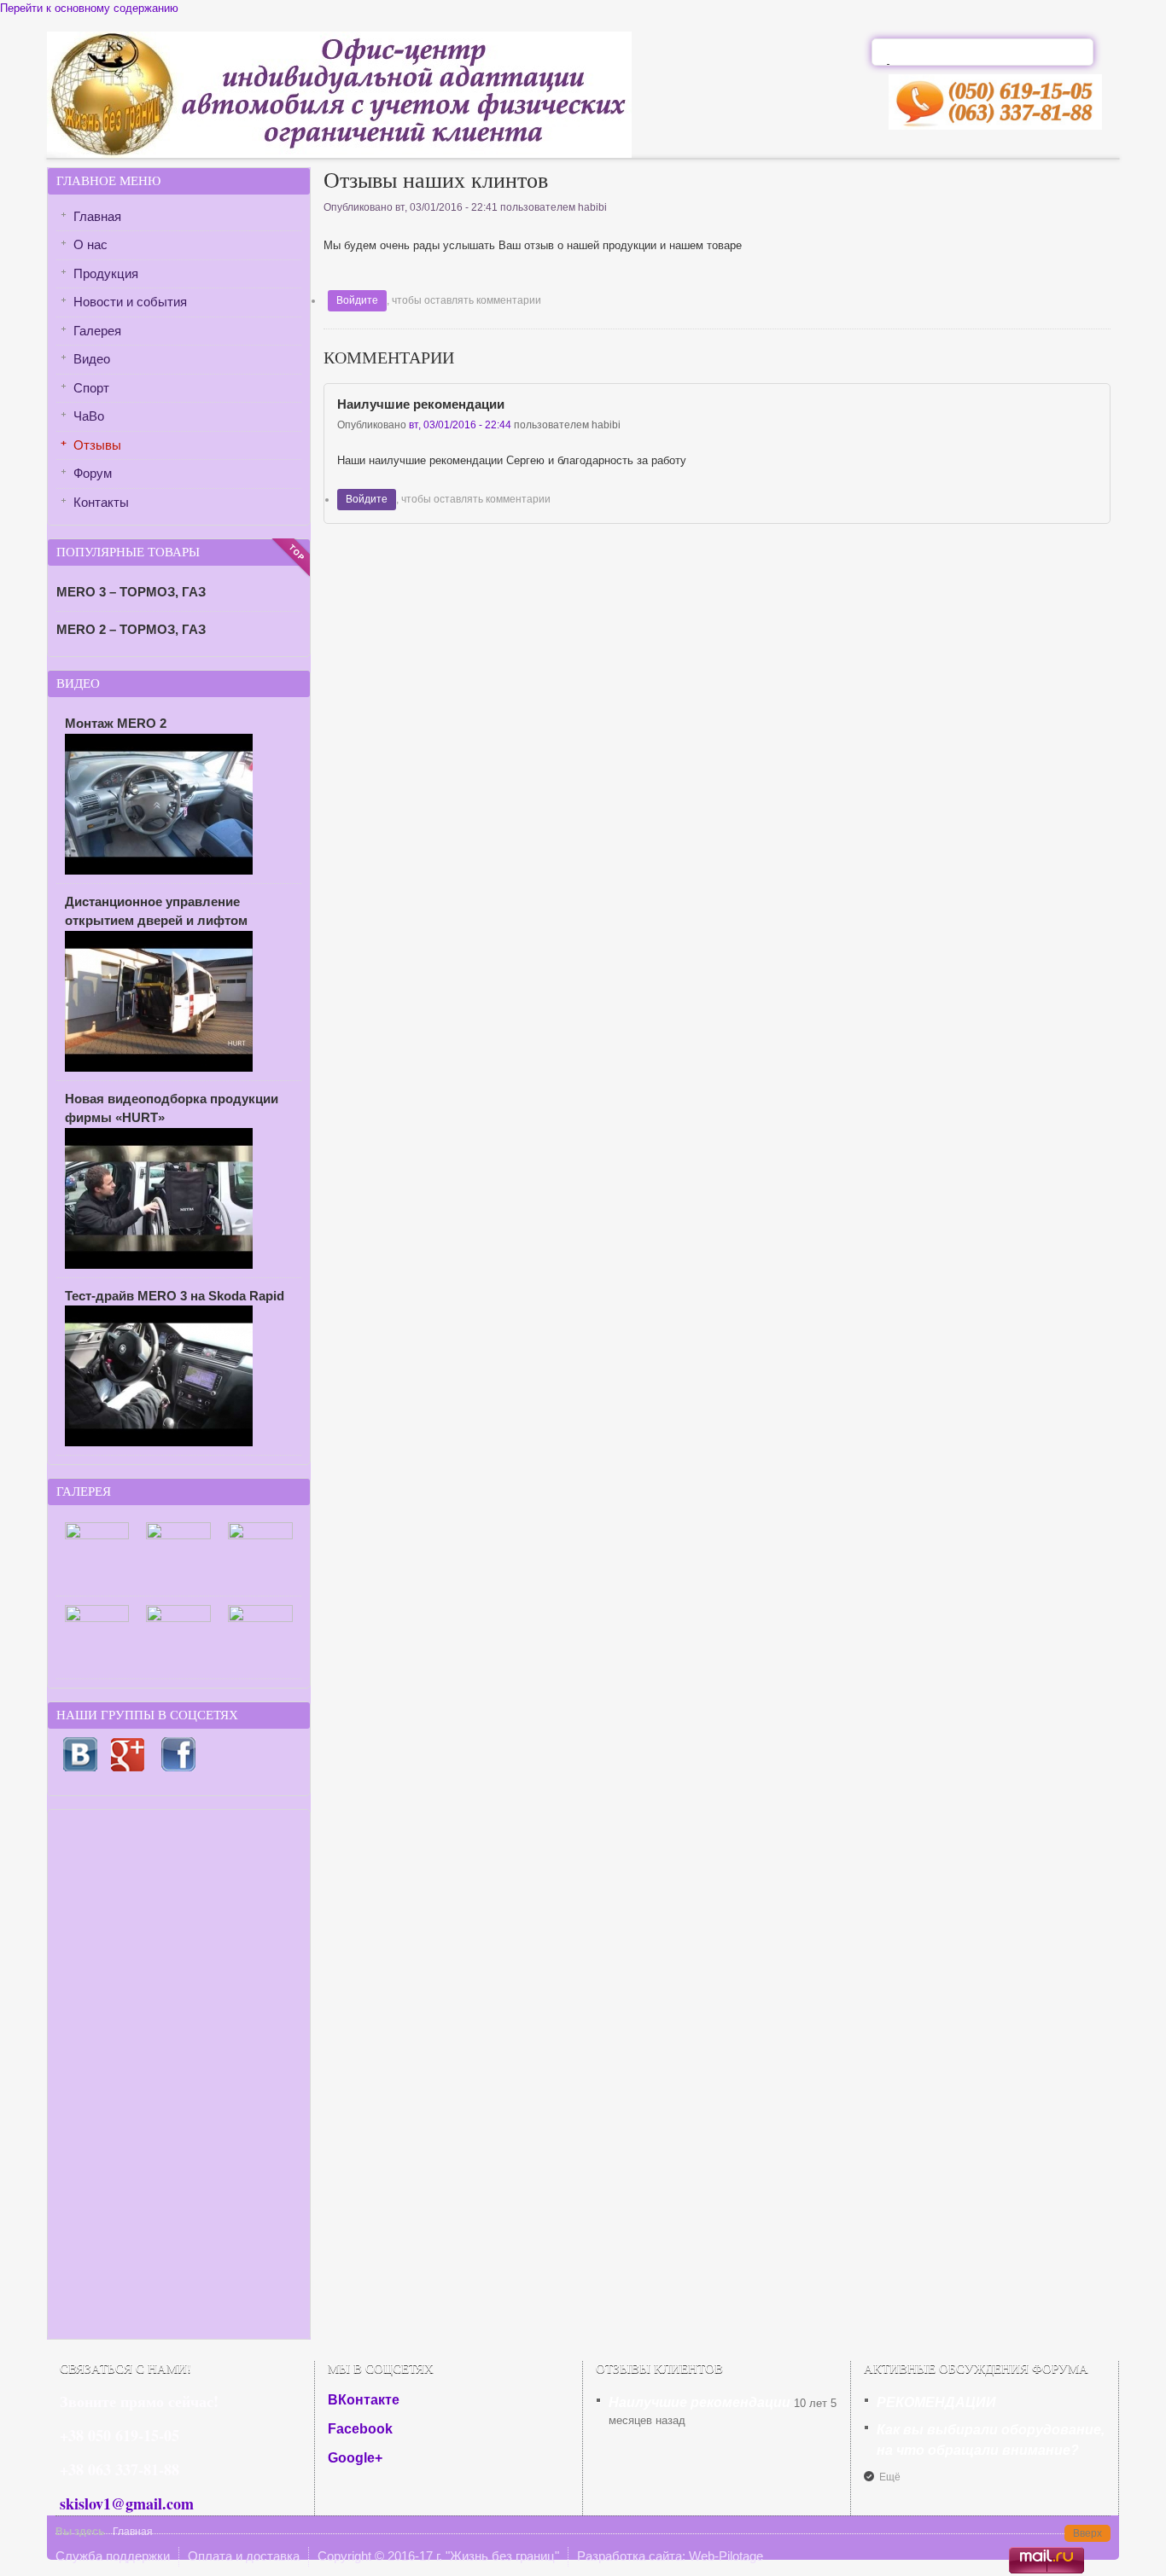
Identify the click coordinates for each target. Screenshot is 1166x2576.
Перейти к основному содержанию (89, 8)
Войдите (357, 300)
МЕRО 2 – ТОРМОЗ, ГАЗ (131, 629)
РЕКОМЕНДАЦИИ (936, 2402)
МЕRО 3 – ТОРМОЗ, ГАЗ (131, 592)
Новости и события (130, 302)
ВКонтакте (364, 2400)
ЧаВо (89, 416)
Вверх (1087, 2533)
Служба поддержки (113, 2556)
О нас (90, 244)
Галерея (97, 331)
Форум (93, 473)
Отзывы (97, 445)
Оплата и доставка (244, 2556)
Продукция (106, 273)
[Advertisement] (179, 2074)
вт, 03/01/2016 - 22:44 (460, 425)
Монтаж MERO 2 (116, 723)
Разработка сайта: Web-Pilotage (670, 2556)
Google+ (355, 2458)
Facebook (360, 2429)
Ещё (890, 2477)
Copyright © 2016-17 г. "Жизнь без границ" (438, 2556)
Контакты (101, 502)
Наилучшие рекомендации (421, 404)
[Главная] (339, 154)
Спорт (91, 388)
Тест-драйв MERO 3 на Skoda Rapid (175, 1296)
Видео (92, 359)
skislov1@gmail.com (127, 2503)
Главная (97, 216)
